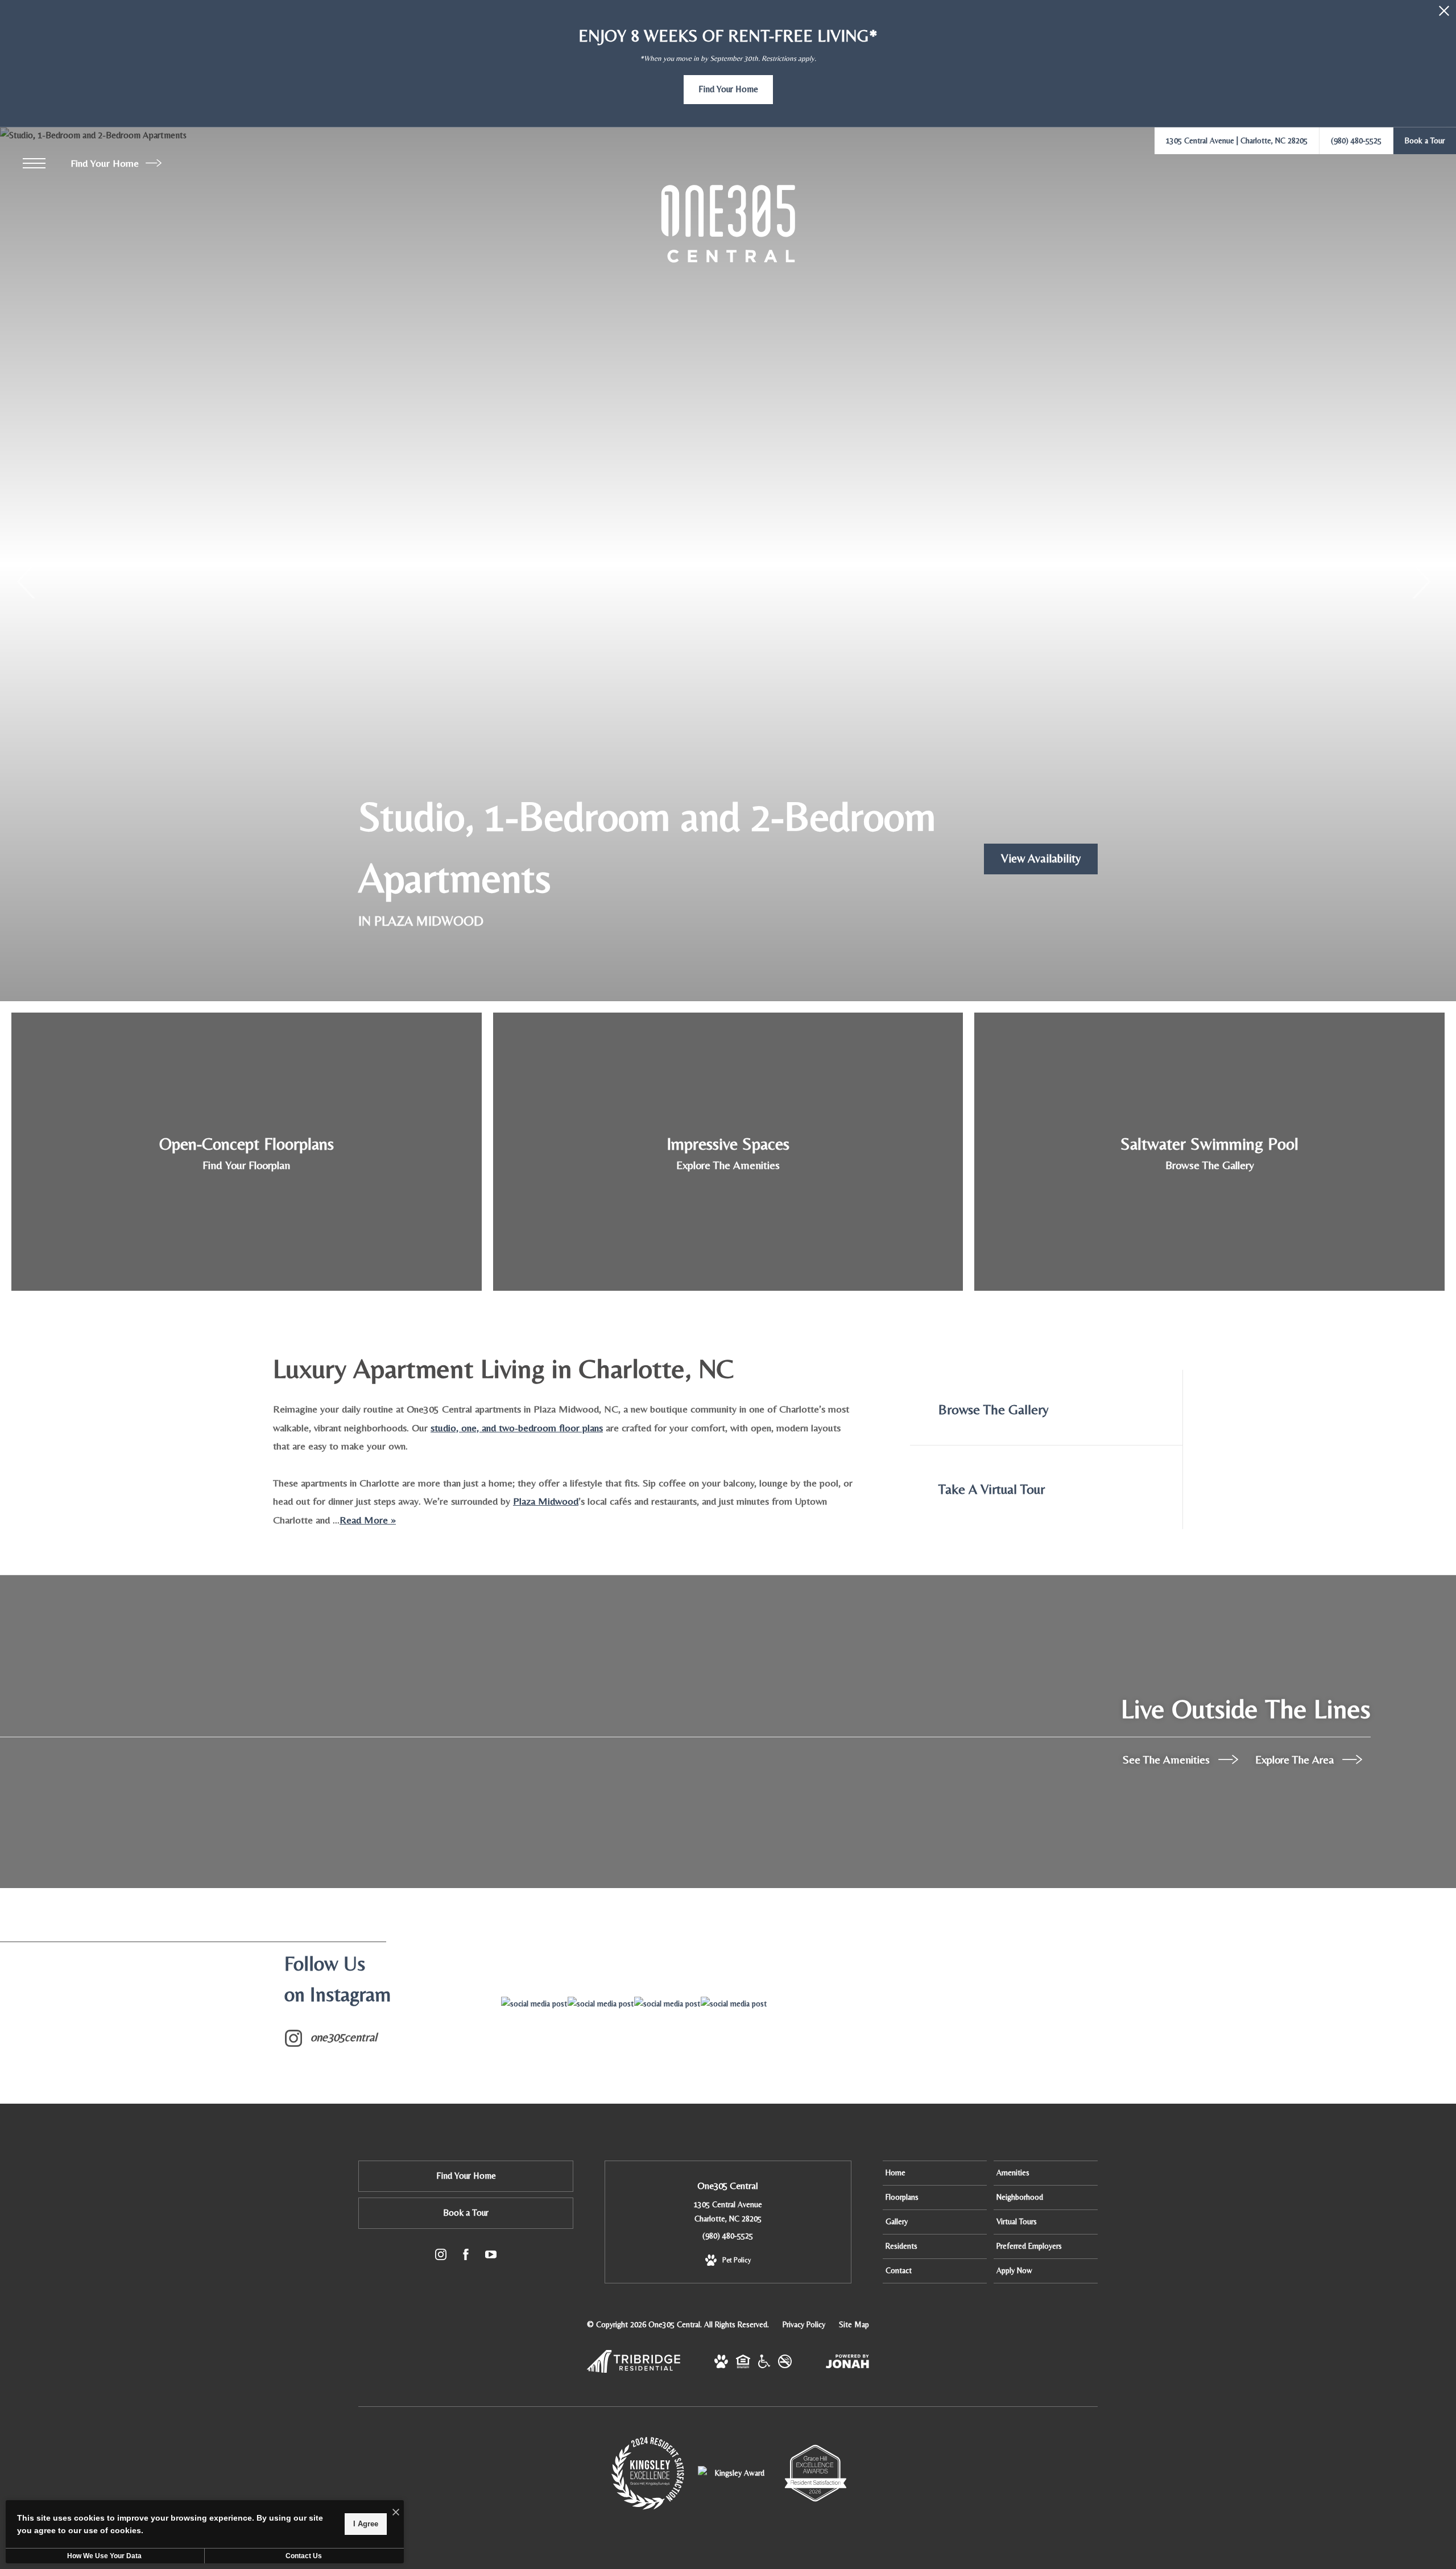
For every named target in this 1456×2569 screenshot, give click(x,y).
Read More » (368, 1520)
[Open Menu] (34, 163)
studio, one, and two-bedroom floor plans (517, 1428)
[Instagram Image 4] (734, 2004)
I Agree (366, 2524)
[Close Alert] (1444, 14)
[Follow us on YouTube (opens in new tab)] (491, 2257)
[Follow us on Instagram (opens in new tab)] (441, 2257)
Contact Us (304, 2556)
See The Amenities (1168, 1759)
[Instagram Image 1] (534, 2004)
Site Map (854, 2324)
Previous (27, 581)
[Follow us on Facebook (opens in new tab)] (466, 2257)
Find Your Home (106, 163)
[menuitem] (935, 2173)
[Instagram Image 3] (667, 2004)
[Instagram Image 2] (601, 2004)
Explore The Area (1296, 1759)
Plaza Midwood (546, 1501)
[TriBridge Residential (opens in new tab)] (634, 2370)
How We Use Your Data (104, 2556)
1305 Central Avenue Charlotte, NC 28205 (728, 2211)
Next (1420, 581)
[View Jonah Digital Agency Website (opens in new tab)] (847, 2364)
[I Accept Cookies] (396, 2513)
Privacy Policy (804, 2324)
